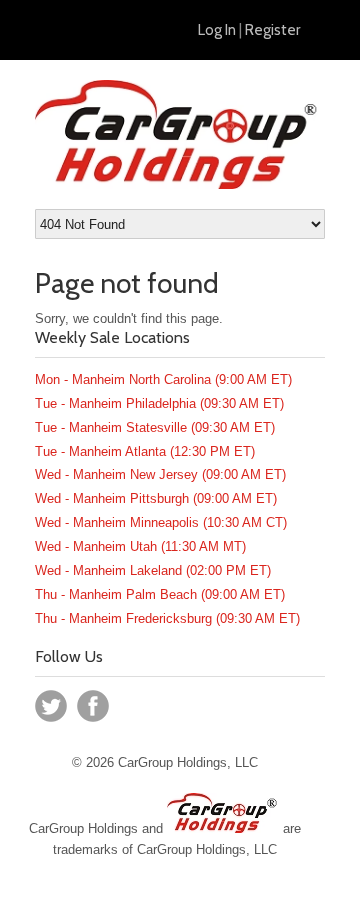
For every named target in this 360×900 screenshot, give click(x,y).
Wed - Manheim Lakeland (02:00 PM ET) (153, 570)
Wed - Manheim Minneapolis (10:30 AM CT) (161, 522)
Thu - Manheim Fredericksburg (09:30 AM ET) (167, 618)
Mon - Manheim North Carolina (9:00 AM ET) (163, 379)
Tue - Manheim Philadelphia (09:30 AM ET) (159, 403)
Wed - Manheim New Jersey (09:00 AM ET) (160, 474)
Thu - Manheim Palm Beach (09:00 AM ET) (160, 594)
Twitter (51, 706)
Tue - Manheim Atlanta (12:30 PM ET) (145, 451)
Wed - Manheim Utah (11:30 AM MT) (140, 546)
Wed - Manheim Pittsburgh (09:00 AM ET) (156, 498)
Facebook (93, 706)
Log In (217, 30)
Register (272, 30)
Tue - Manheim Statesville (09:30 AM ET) (155, 427)
